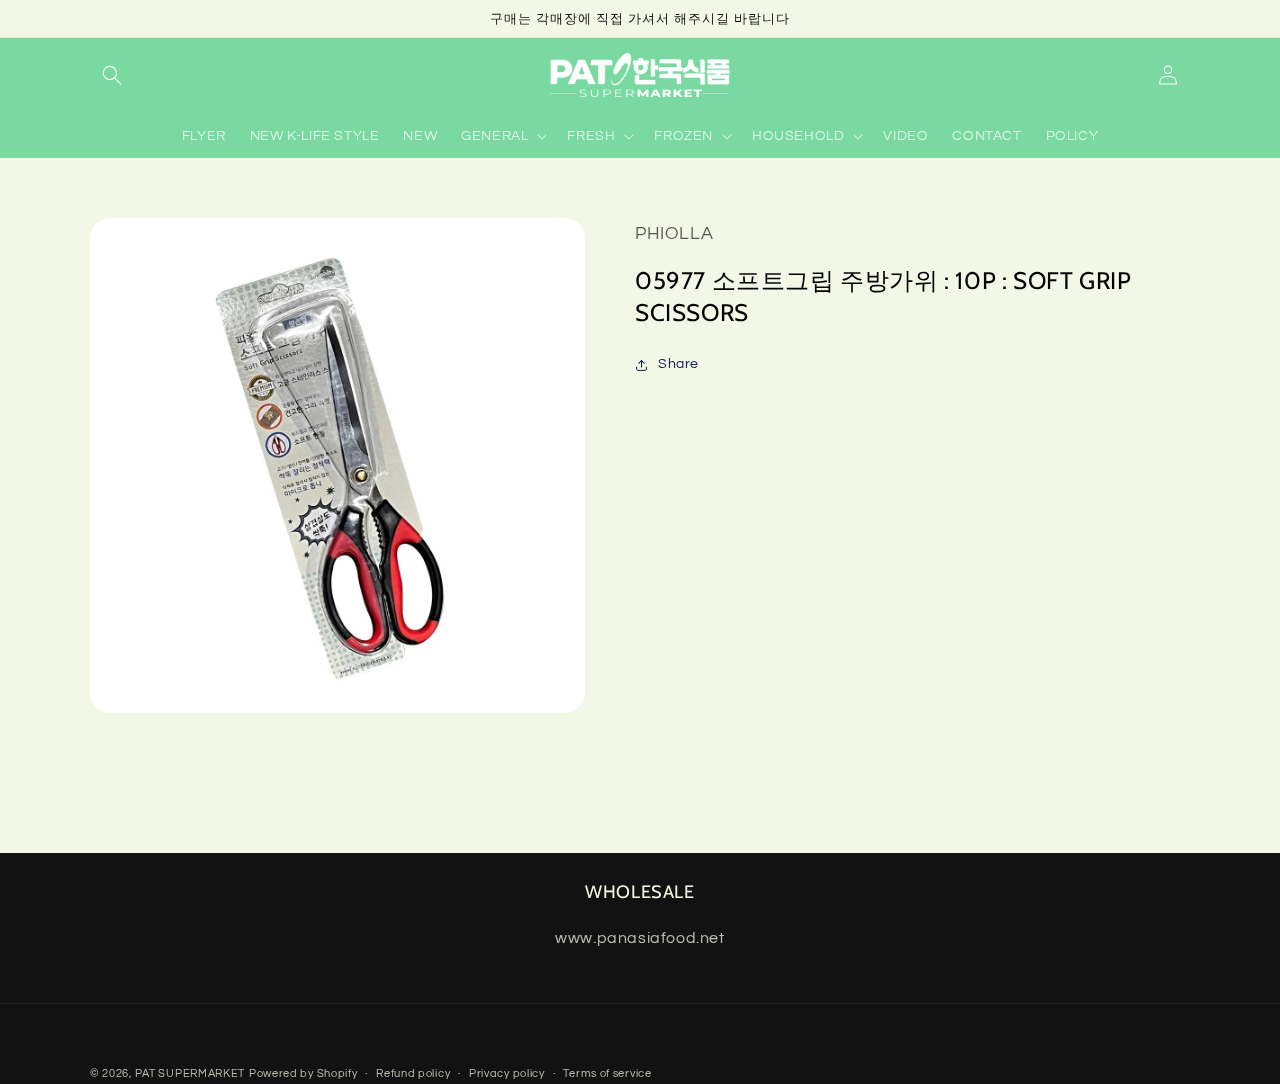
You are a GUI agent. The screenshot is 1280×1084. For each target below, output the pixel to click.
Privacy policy (507, 1073)
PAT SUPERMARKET (190, 1073)
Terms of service (607, 1073)
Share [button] (678, 364)
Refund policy (413, 1073)
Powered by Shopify (303, 1073)
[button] (112, 75)
